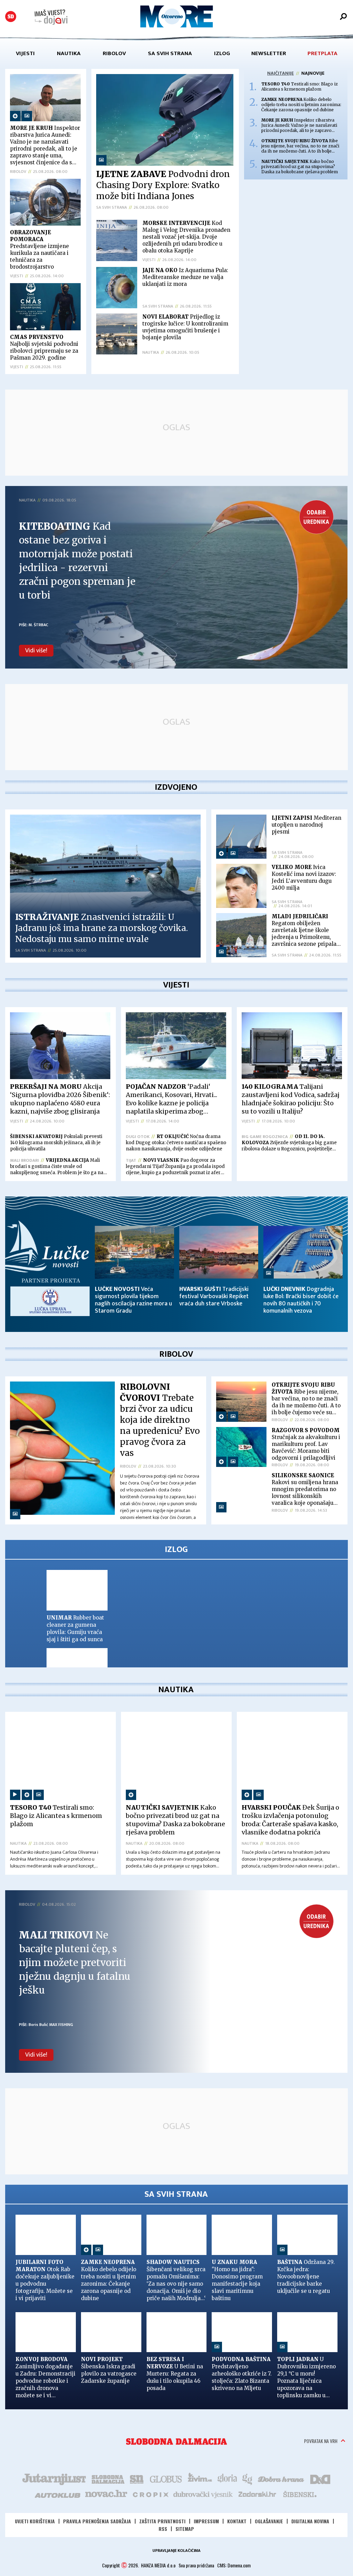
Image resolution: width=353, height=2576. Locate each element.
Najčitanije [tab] (280, 73)
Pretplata (322, 53)
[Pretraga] (343, 17)
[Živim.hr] (200, 2438)
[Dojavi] (51, 17)
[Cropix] (150, 2454)
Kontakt (237, 2481)
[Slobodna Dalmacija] (11, 17)
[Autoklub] (58, 2454)
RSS (163, 2488)
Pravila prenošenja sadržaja (97, 2481)
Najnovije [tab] (313, 73)
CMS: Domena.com (234, 2525)
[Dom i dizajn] (320, 2438)
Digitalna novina (310, 2481)
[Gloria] (227, 2438)
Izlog (222, 53)
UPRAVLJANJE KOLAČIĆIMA (176, 2510)
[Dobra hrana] (281, 2438)
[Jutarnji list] (54, 2438)
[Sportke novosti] (137, 2438)
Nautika (69, 53)
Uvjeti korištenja (35, 2481)
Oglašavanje (269, 2481)
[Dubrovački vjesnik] (203, 2454)
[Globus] (166, 2438)
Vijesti (25, 53)
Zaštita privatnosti (162, 2481)
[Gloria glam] (248, 2438)
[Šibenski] (300, 2454)
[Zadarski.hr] (258, 2454)
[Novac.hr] (106, 2454)
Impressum (206, 2481)
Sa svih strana (170, 53)
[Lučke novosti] (47, 1271)
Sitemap (185, 2488)
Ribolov (114, 53)
